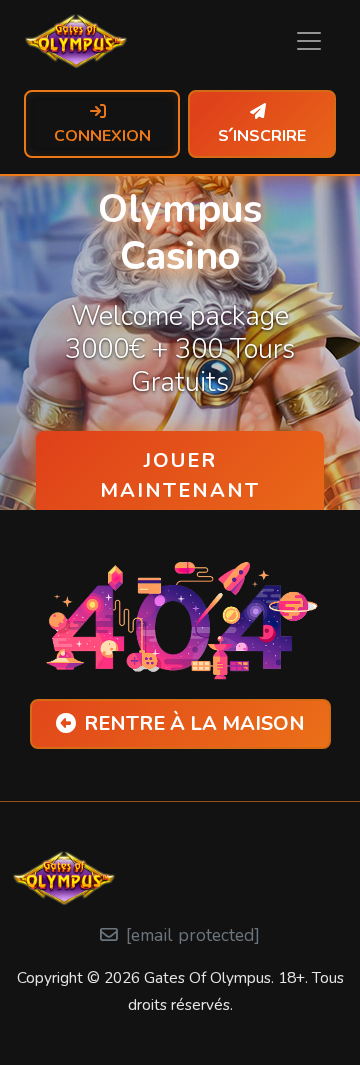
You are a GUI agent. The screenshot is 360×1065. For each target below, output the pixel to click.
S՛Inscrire (262, 136)
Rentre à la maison (194, 723)
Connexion (102, 136)
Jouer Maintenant (180, 475)
